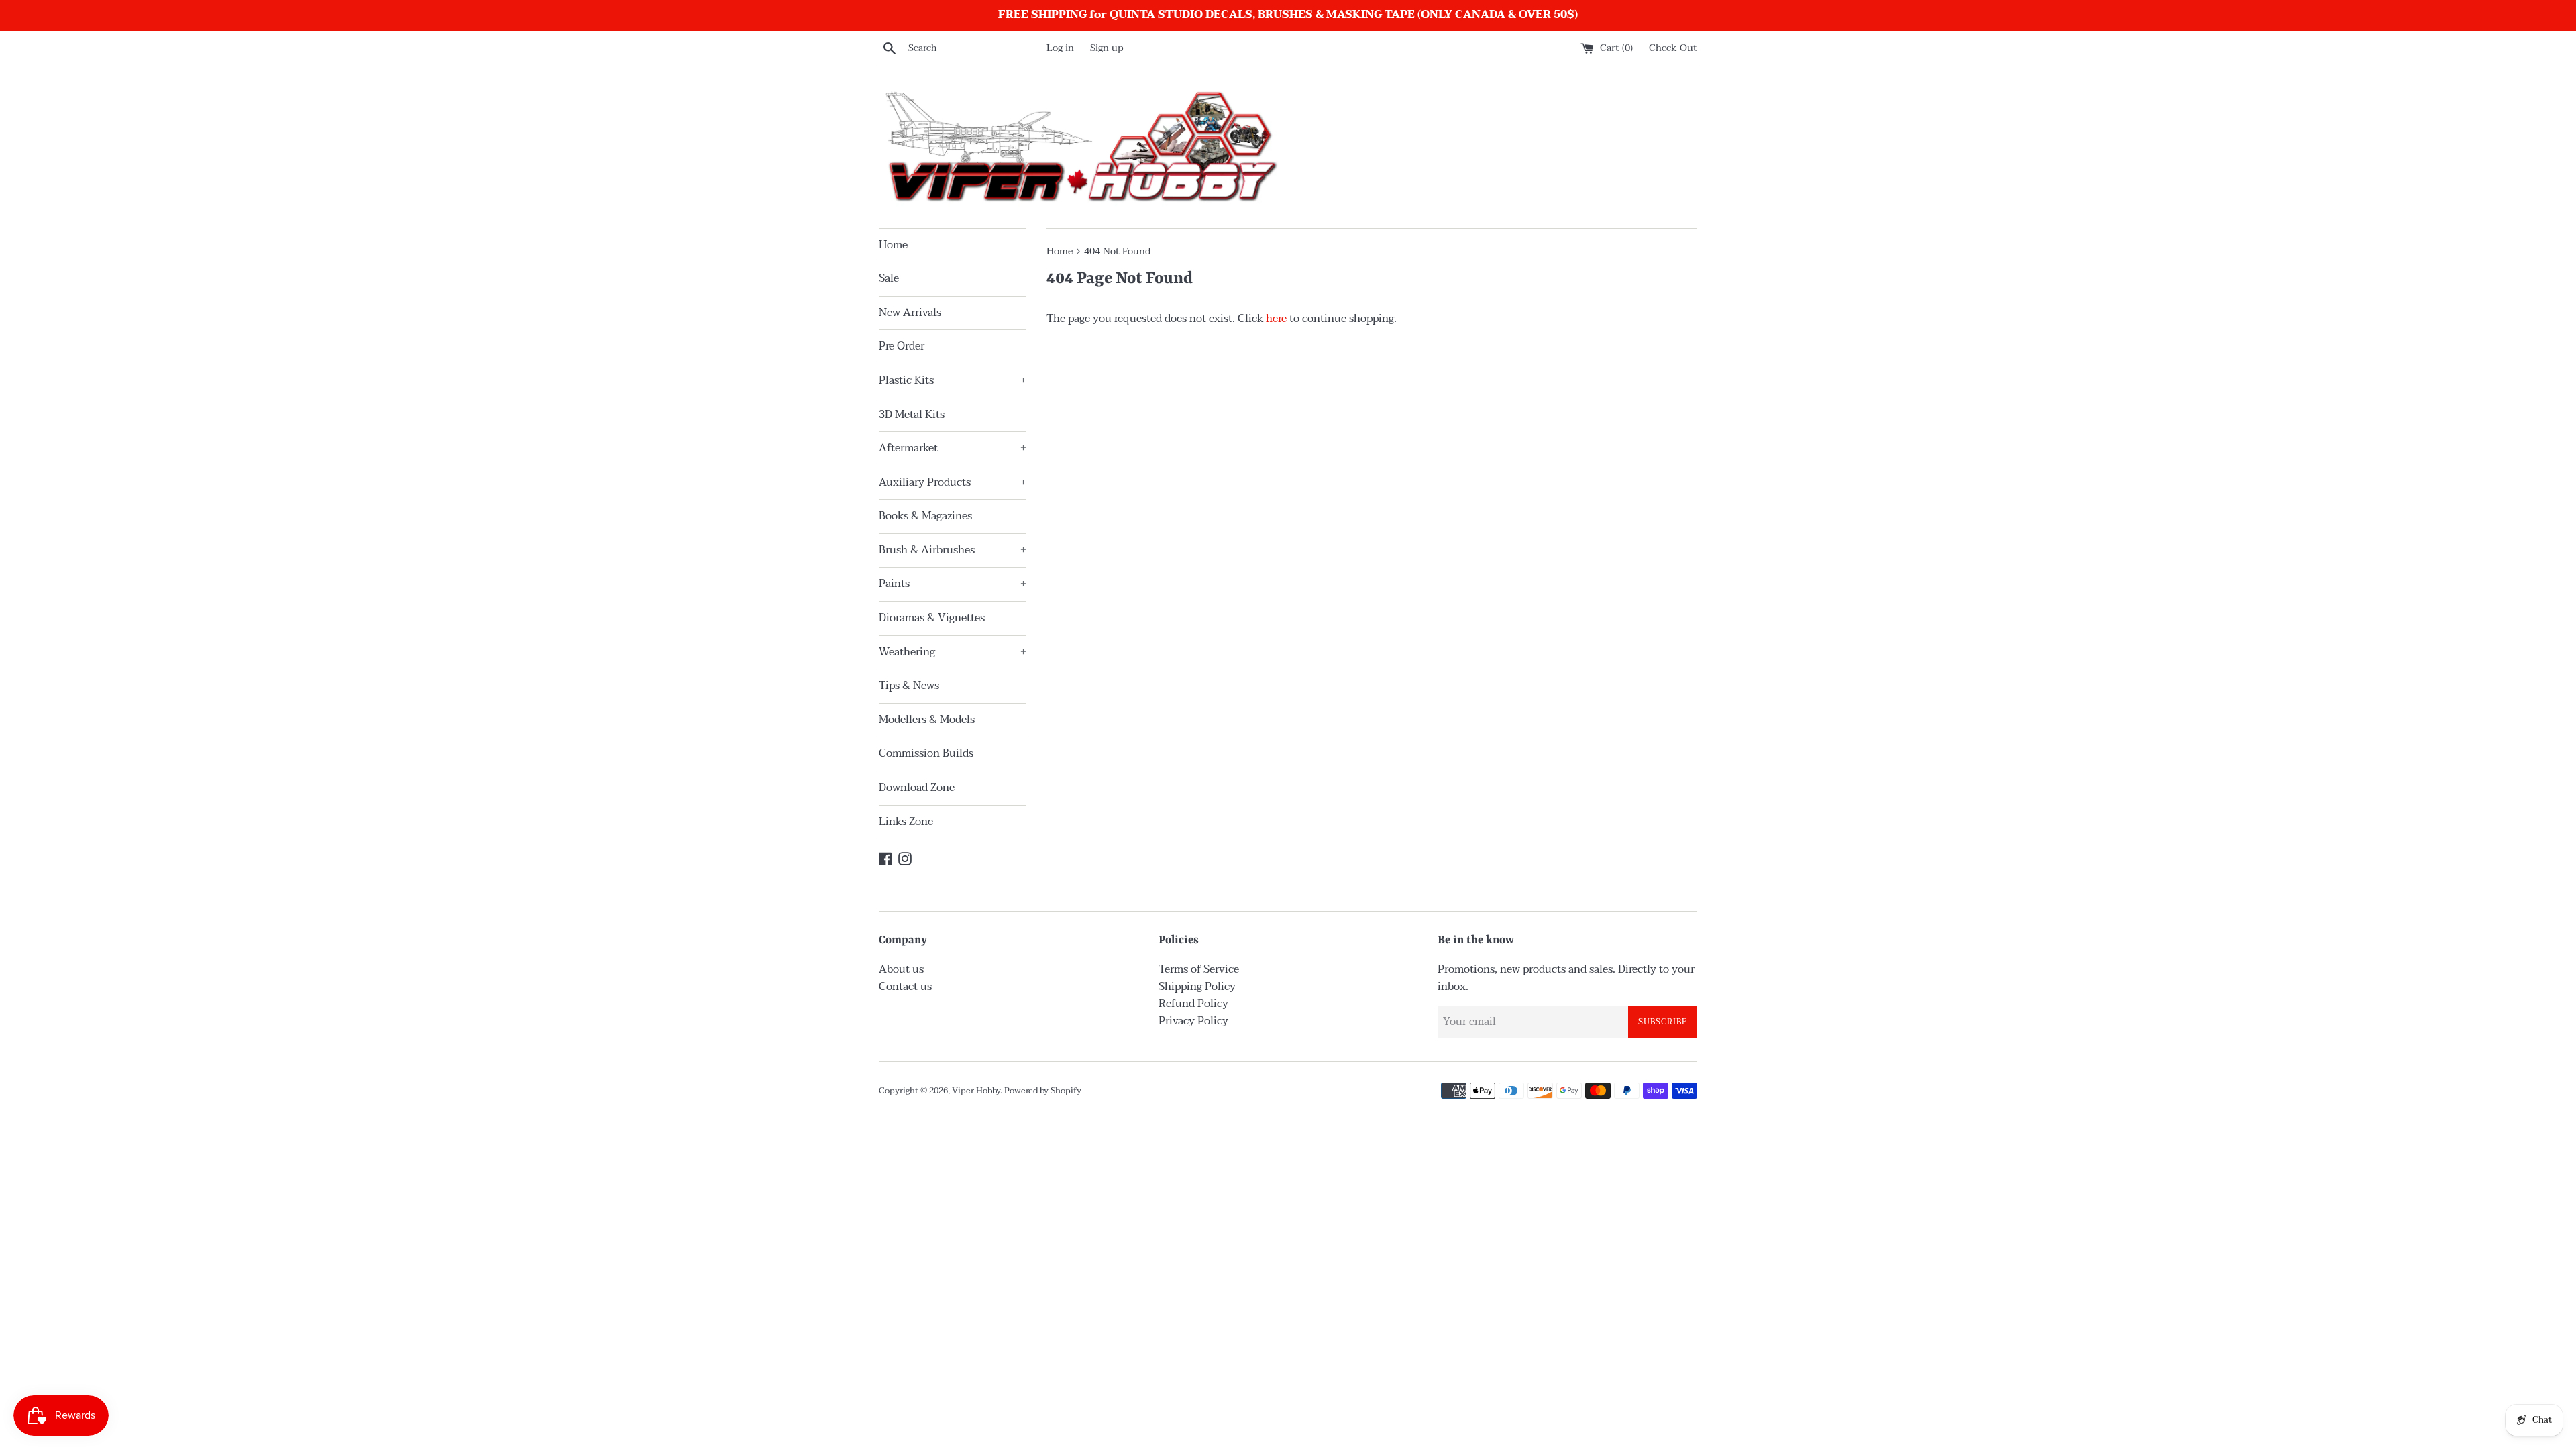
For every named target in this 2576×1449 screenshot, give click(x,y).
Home (893, 245)
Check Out (1673, 48)
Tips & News (909, 686)
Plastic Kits (953, 380)
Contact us (905, 987)
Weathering (953, 652)
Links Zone (906, 822)
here (1276, 319)
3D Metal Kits (912, 415)
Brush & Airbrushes (953, 550)
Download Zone (917, 788)
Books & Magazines (925, 516)
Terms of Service (1199, 969)
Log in (1060, 48)
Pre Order (902, 346)
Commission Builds (926, 753)
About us (901, 969)
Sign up (1107, 48)
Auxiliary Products (953, 482)
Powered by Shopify (1043, 1091)
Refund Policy (1193, 1004)
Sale (889, 278)
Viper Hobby (976, 1091)
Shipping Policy (1197, 987)
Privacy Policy (1193, 1021)
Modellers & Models (927, 720)
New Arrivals (910, 313)
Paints (953, 584)
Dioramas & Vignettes (932, 618)
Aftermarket (953, 448)
